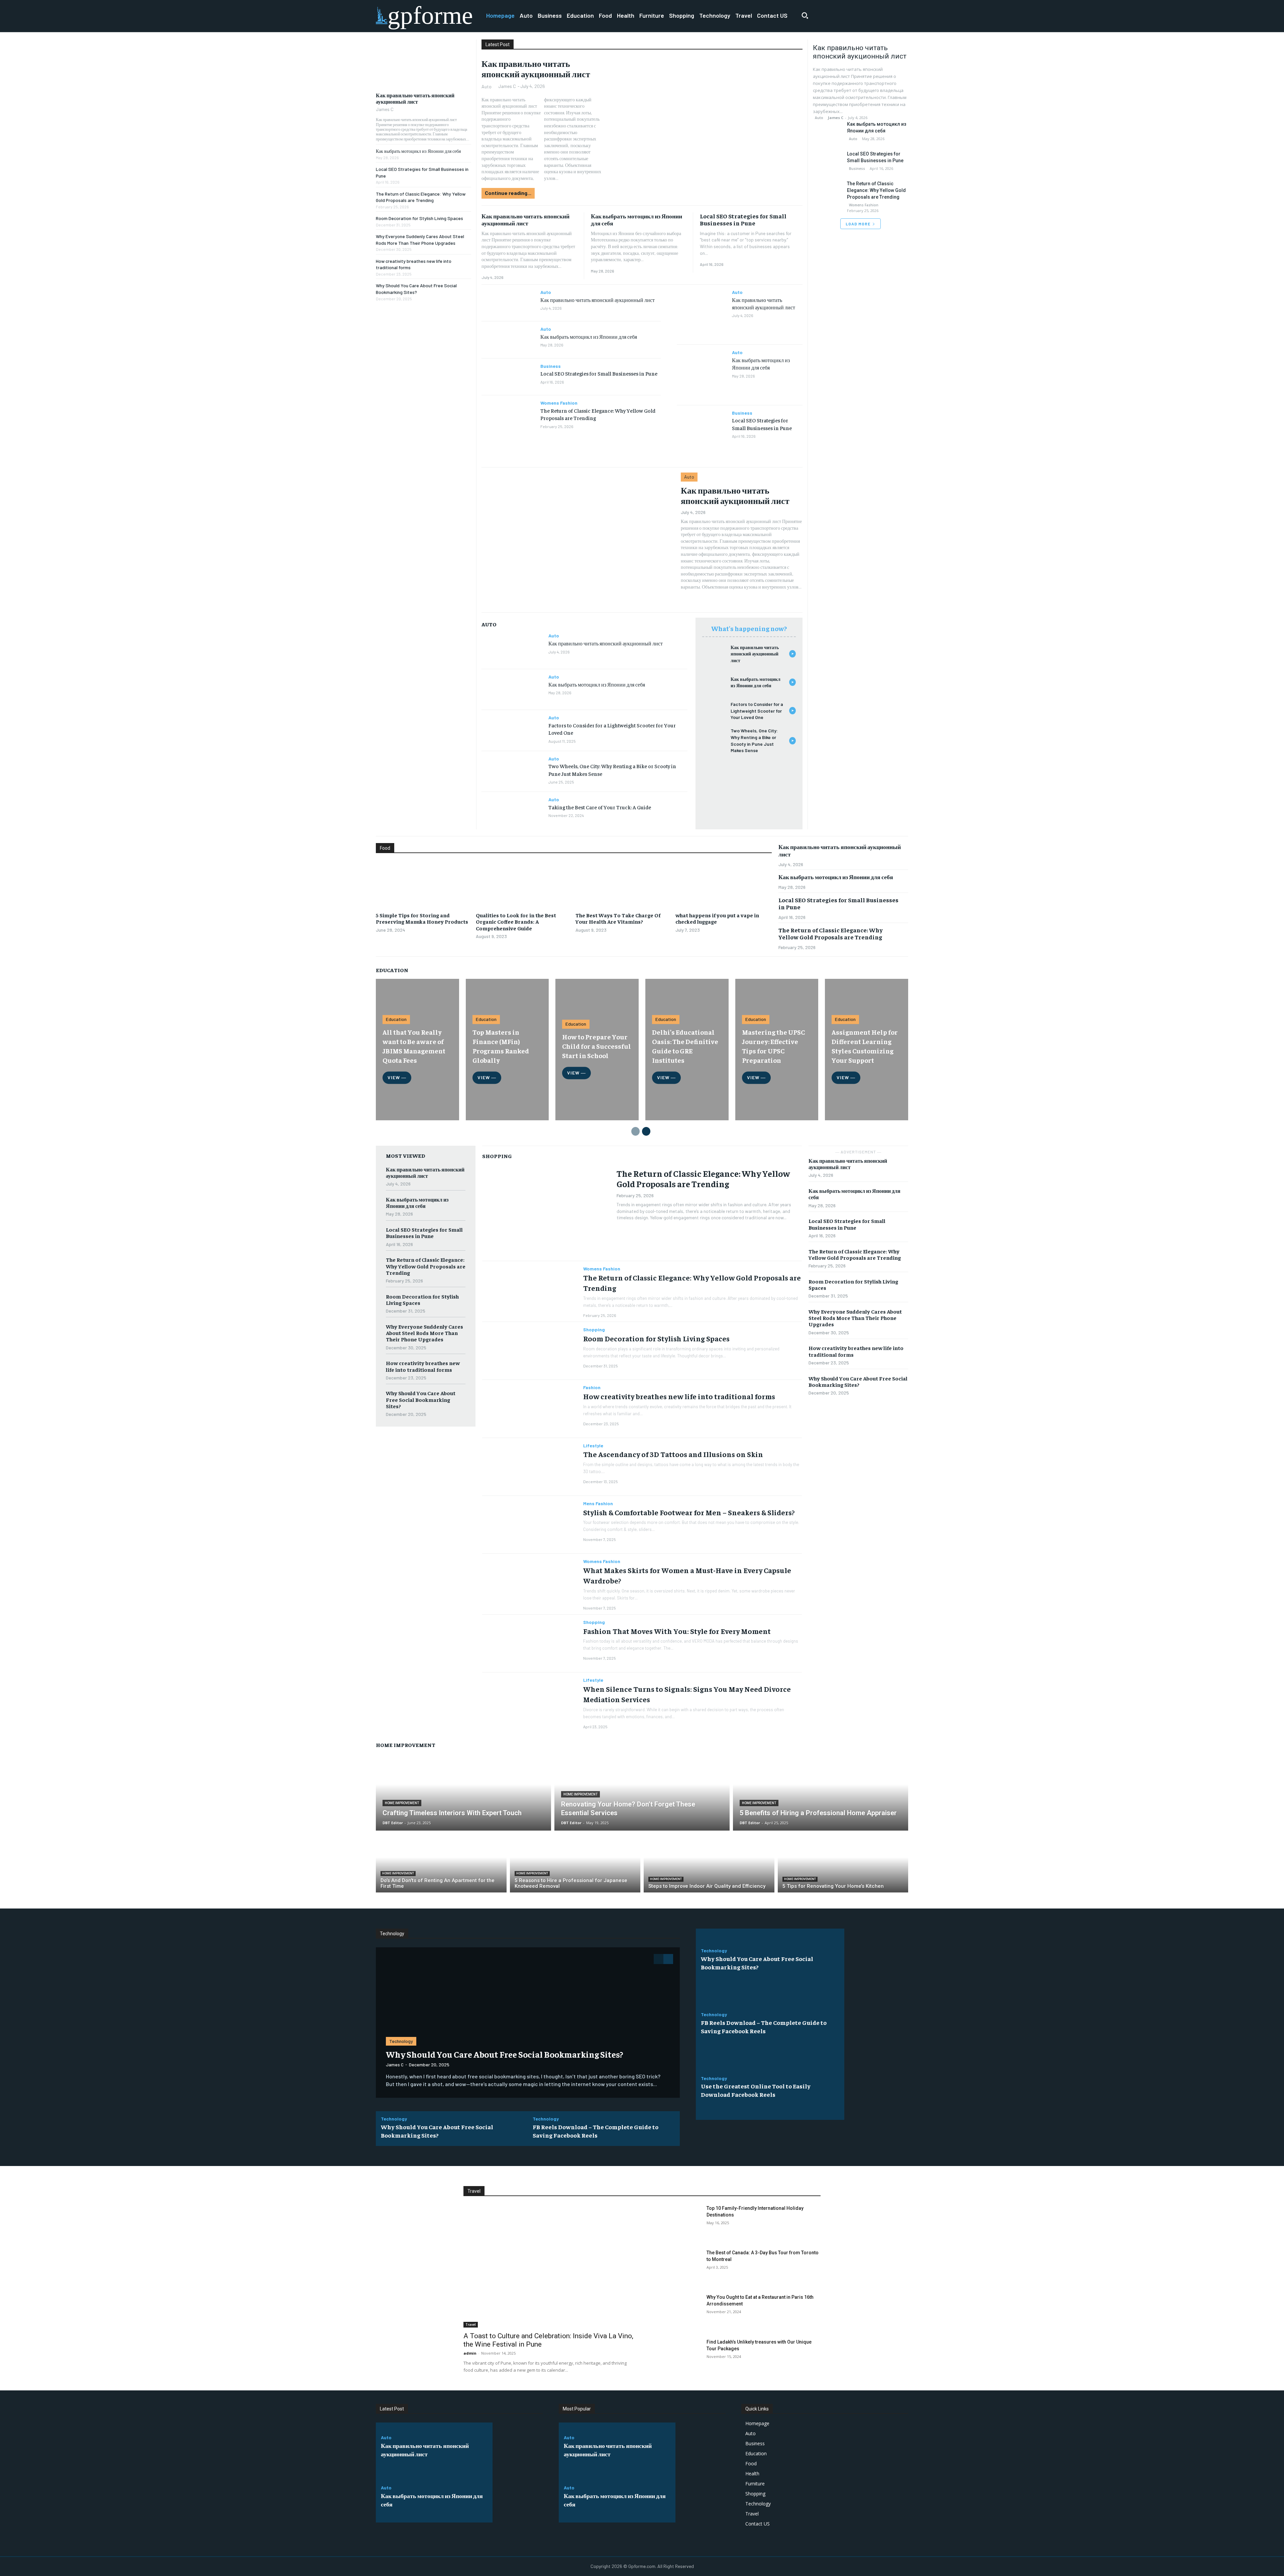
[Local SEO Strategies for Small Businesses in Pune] (508, 377)
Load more (858, 224)
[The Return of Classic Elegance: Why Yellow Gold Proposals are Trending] (508, 414)
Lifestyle (593, 1446)
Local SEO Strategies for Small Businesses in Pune (743, 220)
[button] (805, 15)
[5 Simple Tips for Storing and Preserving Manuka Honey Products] (424, 884)
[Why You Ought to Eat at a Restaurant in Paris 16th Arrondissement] (676, 2312)
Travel (471, 2325)
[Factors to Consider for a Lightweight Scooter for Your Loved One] (512, 730)
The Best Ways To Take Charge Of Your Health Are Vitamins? (618, 918)
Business (551, 366)
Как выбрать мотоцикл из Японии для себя (418, 151)
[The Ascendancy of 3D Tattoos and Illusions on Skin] (530, 1467)
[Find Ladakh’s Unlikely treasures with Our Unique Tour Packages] (676, 2356)
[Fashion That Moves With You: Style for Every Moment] (530, 1643)
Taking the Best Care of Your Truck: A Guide (600, 807)
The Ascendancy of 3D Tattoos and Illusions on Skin (673, 1454)
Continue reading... (508, 193)
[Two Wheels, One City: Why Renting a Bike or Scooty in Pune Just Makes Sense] (512, 771)
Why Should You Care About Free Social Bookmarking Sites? (421, 1399)
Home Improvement (402, 1803)
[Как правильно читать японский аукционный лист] (423, 63)
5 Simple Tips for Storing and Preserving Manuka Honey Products (422, 918)
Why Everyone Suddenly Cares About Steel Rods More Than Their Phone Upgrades (424, 1333)
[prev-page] (635, 1131)
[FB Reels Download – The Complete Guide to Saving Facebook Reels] (876, 2024)
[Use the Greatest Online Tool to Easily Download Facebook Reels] (876, 2088)
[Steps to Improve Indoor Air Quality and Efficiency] (709, 1863)
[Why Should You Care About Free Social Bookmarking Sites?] (528, 2023)
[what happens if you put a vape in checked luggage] (724, 884)
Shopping (594, 1330)
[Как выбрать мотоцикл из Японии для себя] (508, 340)
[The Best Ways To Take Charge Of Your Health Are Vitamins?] (624, 884)
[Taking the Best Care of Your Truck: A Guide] (512, 812)
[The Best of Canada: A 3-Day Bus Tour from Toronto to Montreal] (676, 2267)
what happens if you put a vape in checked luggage (717, 918)
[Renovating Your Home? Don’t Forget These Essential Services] (642, 1792)
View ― (397, 1077)
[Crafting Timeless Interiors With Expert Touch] (463, 1792)
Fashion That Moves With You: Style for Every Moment (677, 1631)
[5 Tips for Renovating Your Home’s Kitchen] (843, 1863)
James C (385, 109)
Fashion (592, 1387)
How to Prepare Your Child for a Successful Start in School (597, 1046)
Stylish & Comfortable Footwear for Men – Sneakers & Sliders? (689, 1512)
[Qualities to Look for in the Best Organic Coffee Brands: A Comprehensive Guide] (524, 884)
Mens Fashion (598, 1504)
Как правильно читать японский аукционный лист (415, 98)
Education (396, 1019)
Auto (487, 86)
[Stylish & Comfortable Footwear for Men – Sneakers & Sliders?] (530, 1525)
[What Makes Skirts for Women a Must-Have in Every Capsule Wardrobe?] (530, 1583)
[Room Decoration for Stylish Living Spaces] (530, 1351)
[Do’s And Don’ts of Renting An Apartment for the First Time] (441, 1863)
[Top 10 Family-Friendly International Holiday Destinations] (676, 2223)
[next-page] (646, 1131)
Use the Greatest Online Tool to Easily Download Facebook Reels (756, 2090)
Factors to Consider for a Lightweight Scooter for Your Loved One (757, 711)
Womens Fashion (559, 403)
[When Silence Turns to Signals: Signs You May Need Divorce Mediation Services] (530, 1701)
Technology (401, 2041)
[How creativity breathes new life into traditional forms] (530, 1409)
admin (470, 2353)
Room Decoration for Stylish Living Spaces (419, 218)
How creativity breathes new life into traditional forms (423, 1366)
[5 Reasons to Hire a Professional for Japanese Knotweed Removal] (575, 1863)
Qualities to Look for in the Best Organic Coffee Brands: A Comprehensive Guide (516, 921)
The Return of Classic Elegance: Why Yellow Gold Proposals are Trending (876, 190)
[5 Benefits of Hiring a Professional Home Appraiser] (821, 1792)
